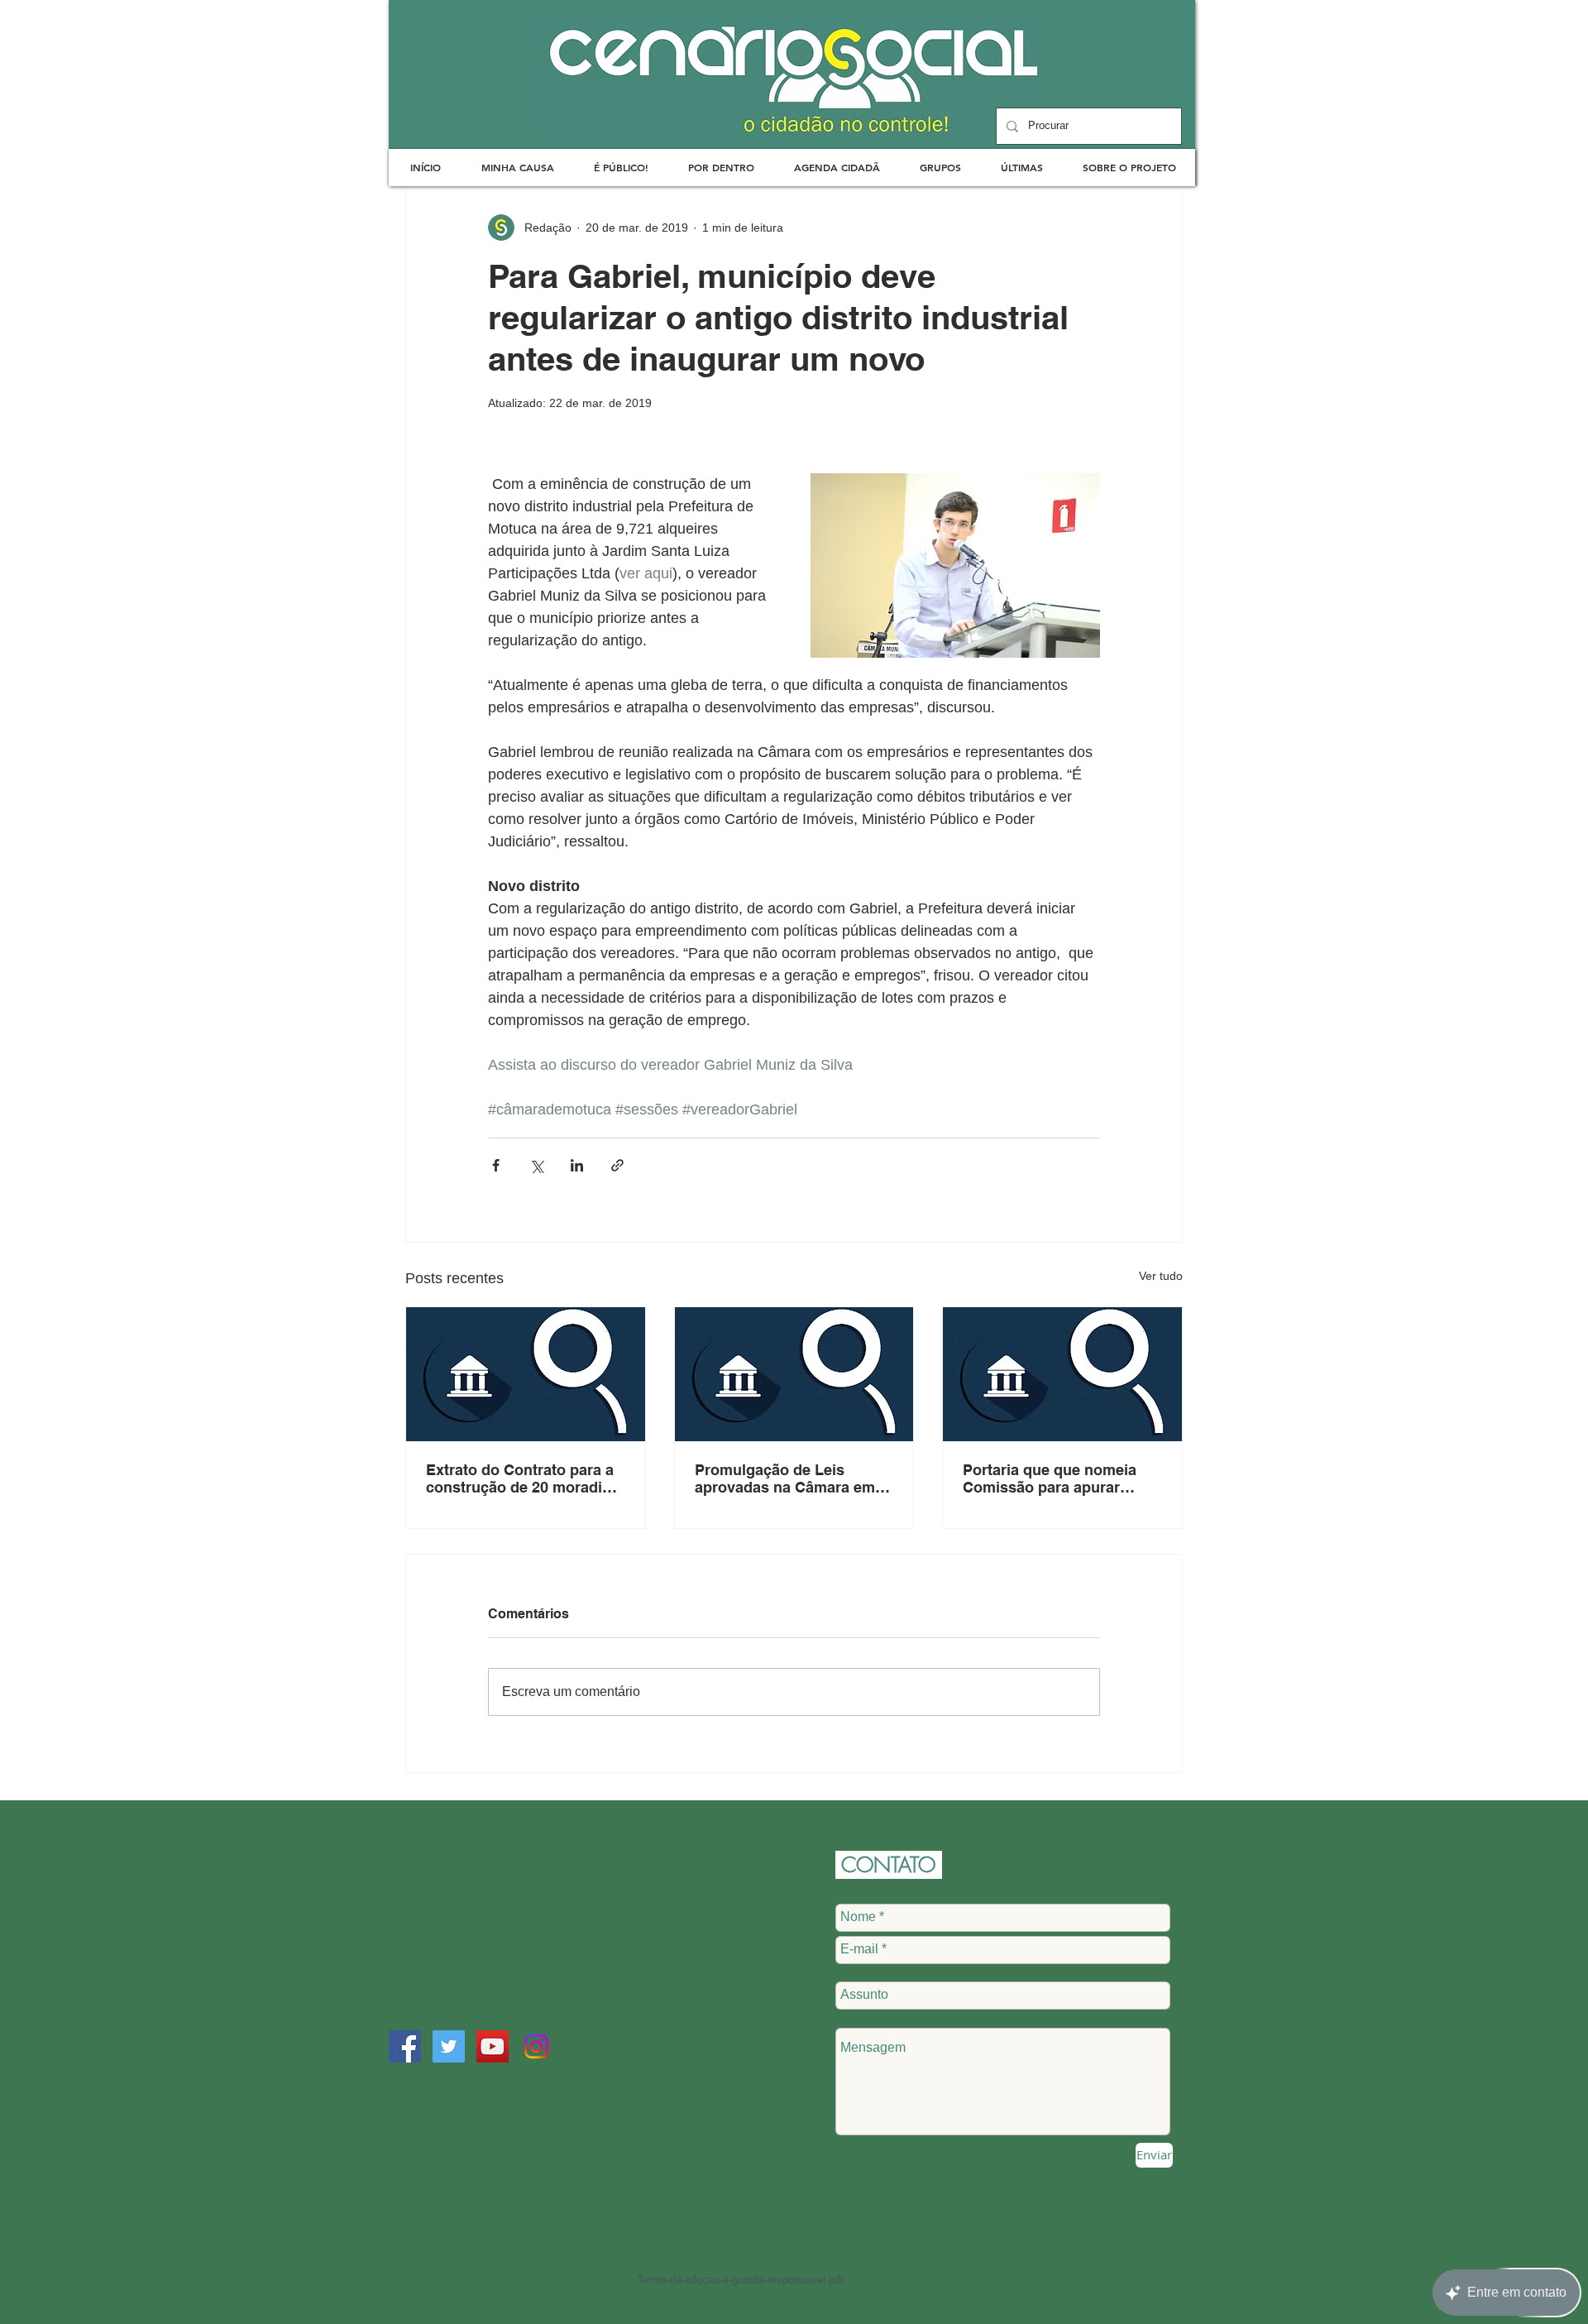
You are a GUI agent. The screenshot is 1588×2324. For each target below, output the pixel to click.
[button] (517, 168)
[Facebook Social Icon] (405, 2046)
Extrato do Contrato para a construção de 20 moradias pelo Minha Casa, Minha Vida (522, 1478)
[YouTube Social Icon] (493, 2046)
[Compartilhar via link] (617, 1165)
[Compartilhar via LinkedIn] (577, 1165)
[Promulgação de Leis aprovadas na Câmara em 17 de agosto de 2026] (794, 1374)
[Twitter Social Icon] (449, 2046)
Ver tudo (1161, 1276)
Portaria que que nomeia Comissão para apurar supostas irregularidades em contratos (1051, 1478)
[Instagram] (536, 2046)
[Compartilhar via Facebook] (496, 1165)
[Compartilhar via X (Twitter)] (536, 1165)
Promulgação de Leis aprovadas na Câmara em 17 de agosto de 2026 (785, 1478)
